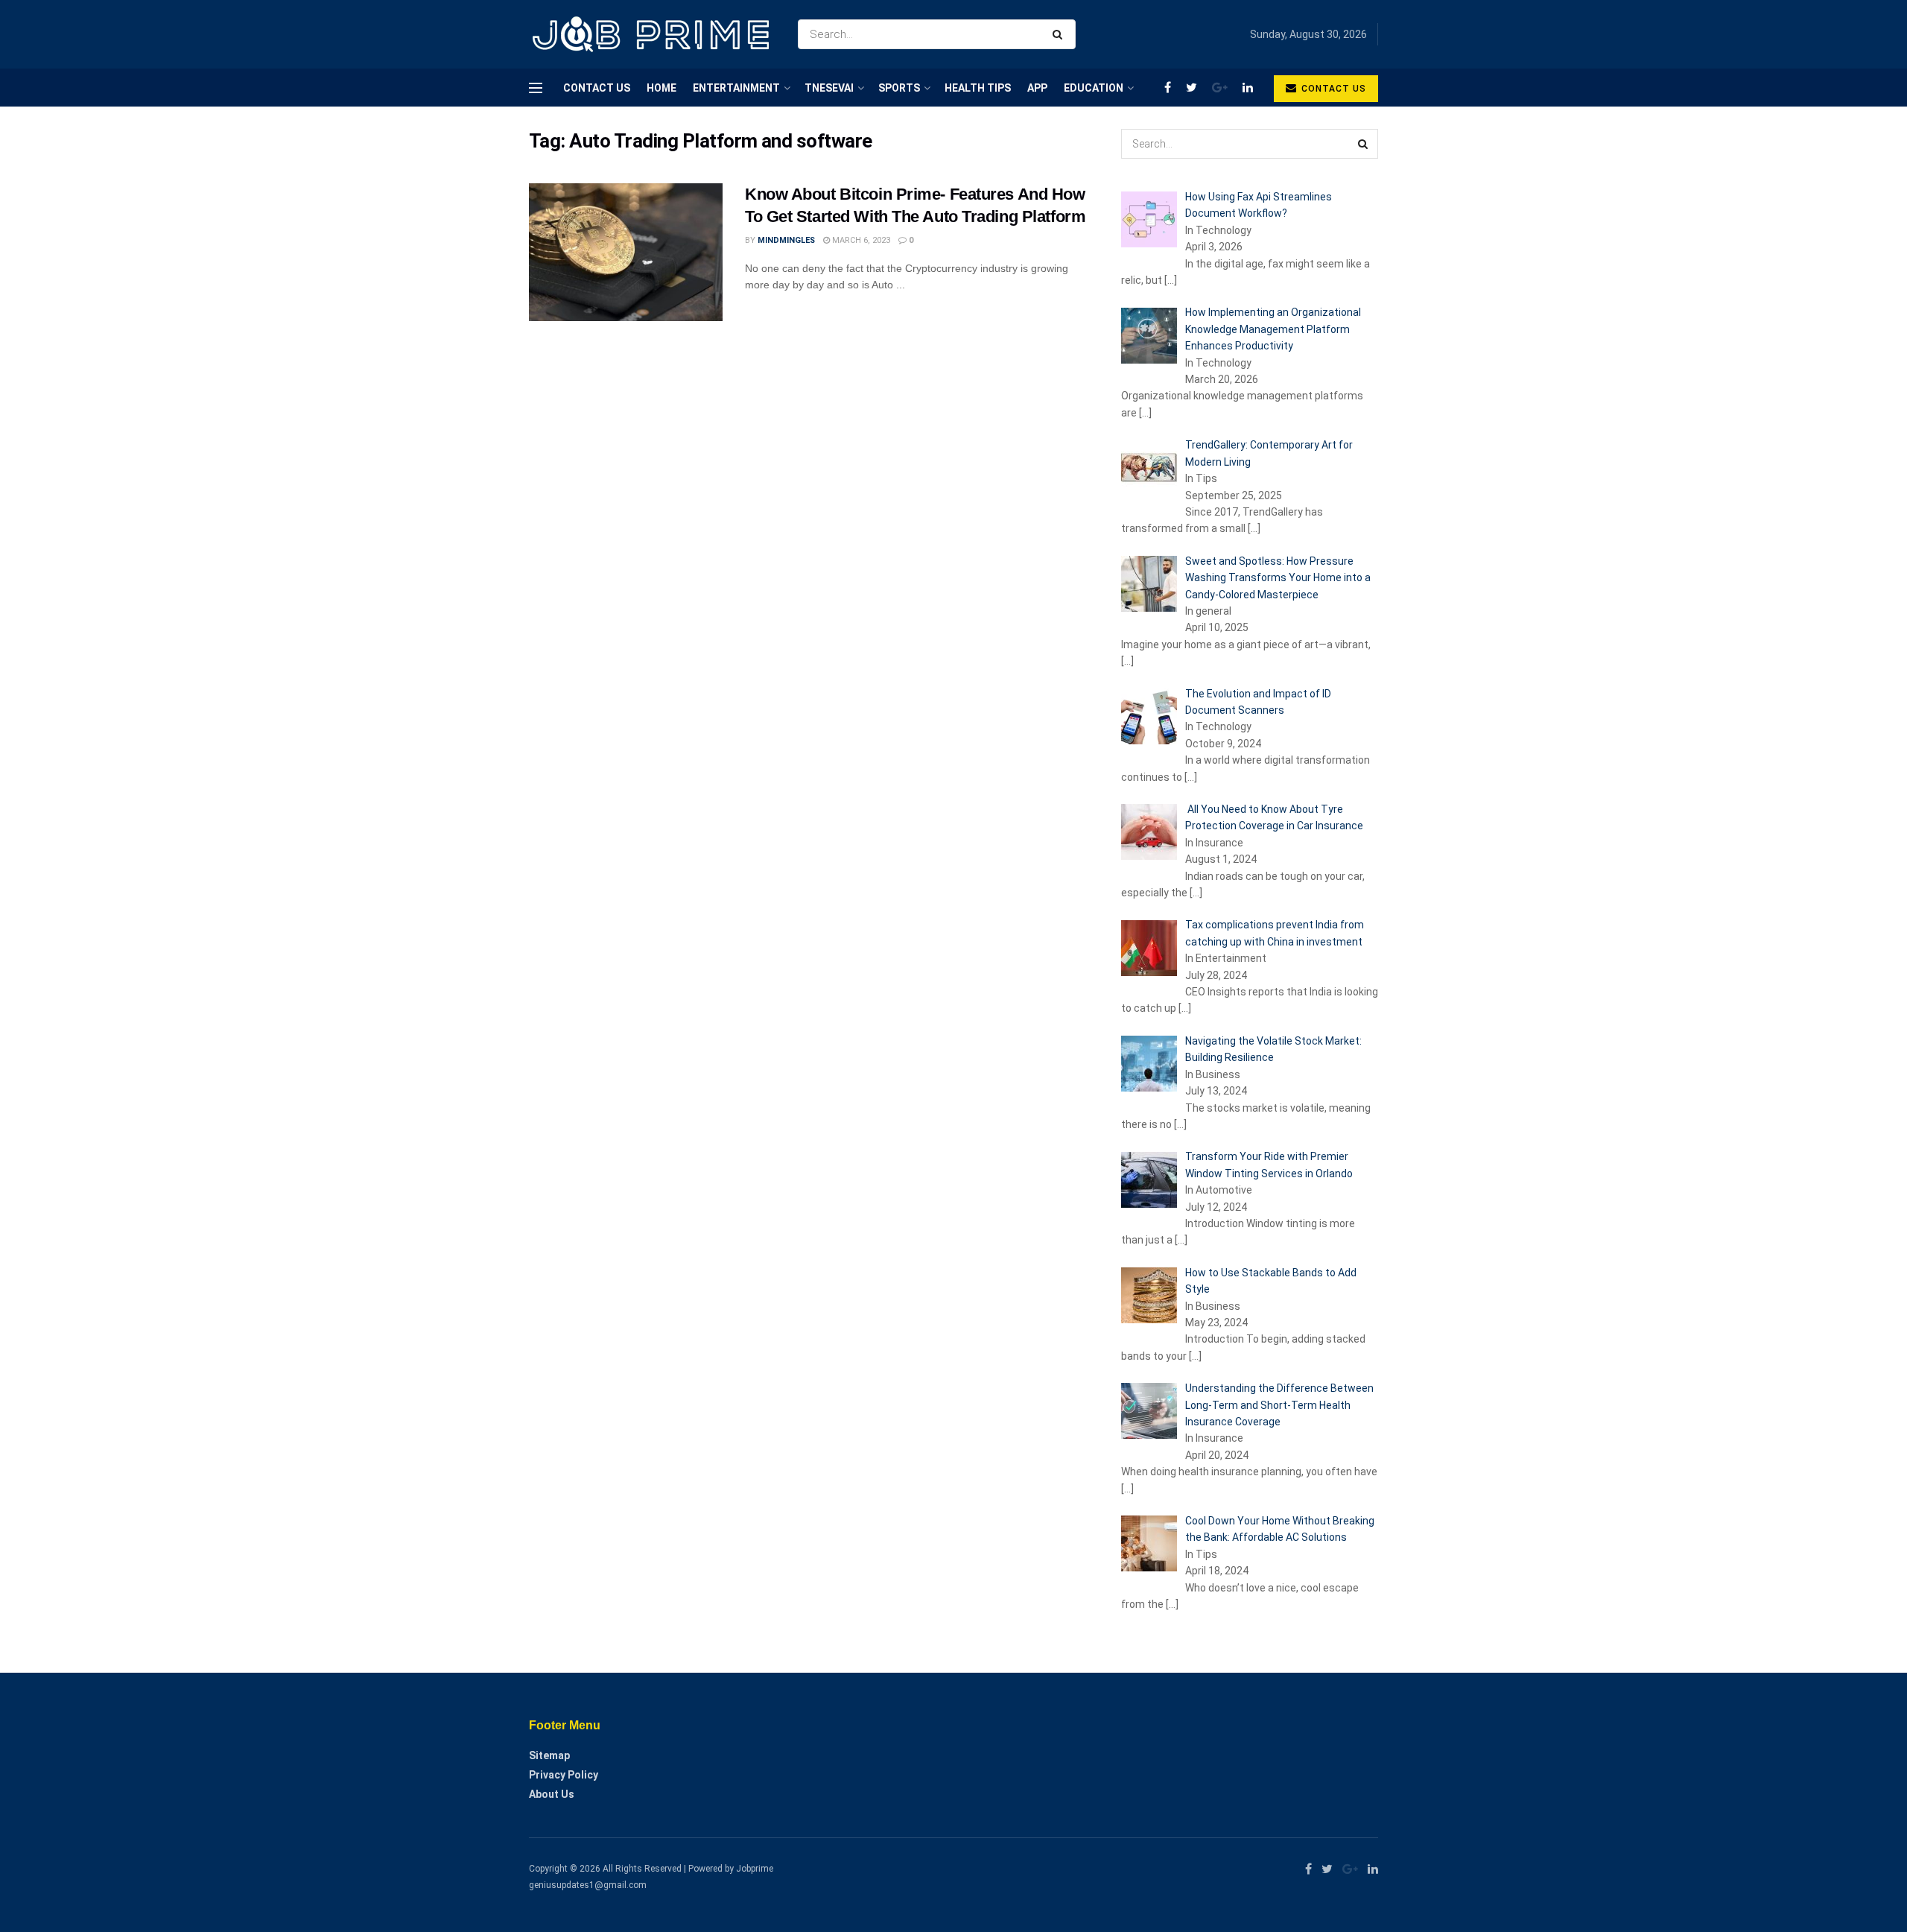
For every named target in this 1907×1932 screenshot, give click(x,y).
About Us (552, 1794)
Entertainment (736, 88)
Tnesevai (829, 88)
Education (1094, 88)
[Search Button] (1060, 34)
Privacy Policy (564, 1775)
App (1037, 88)
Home (661, 88)
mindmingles (786, 240)
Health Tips (978, 88)
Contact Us (597, 88)
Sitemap (549, 1755)
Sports (899, 88)
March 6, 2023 (860, 240)
